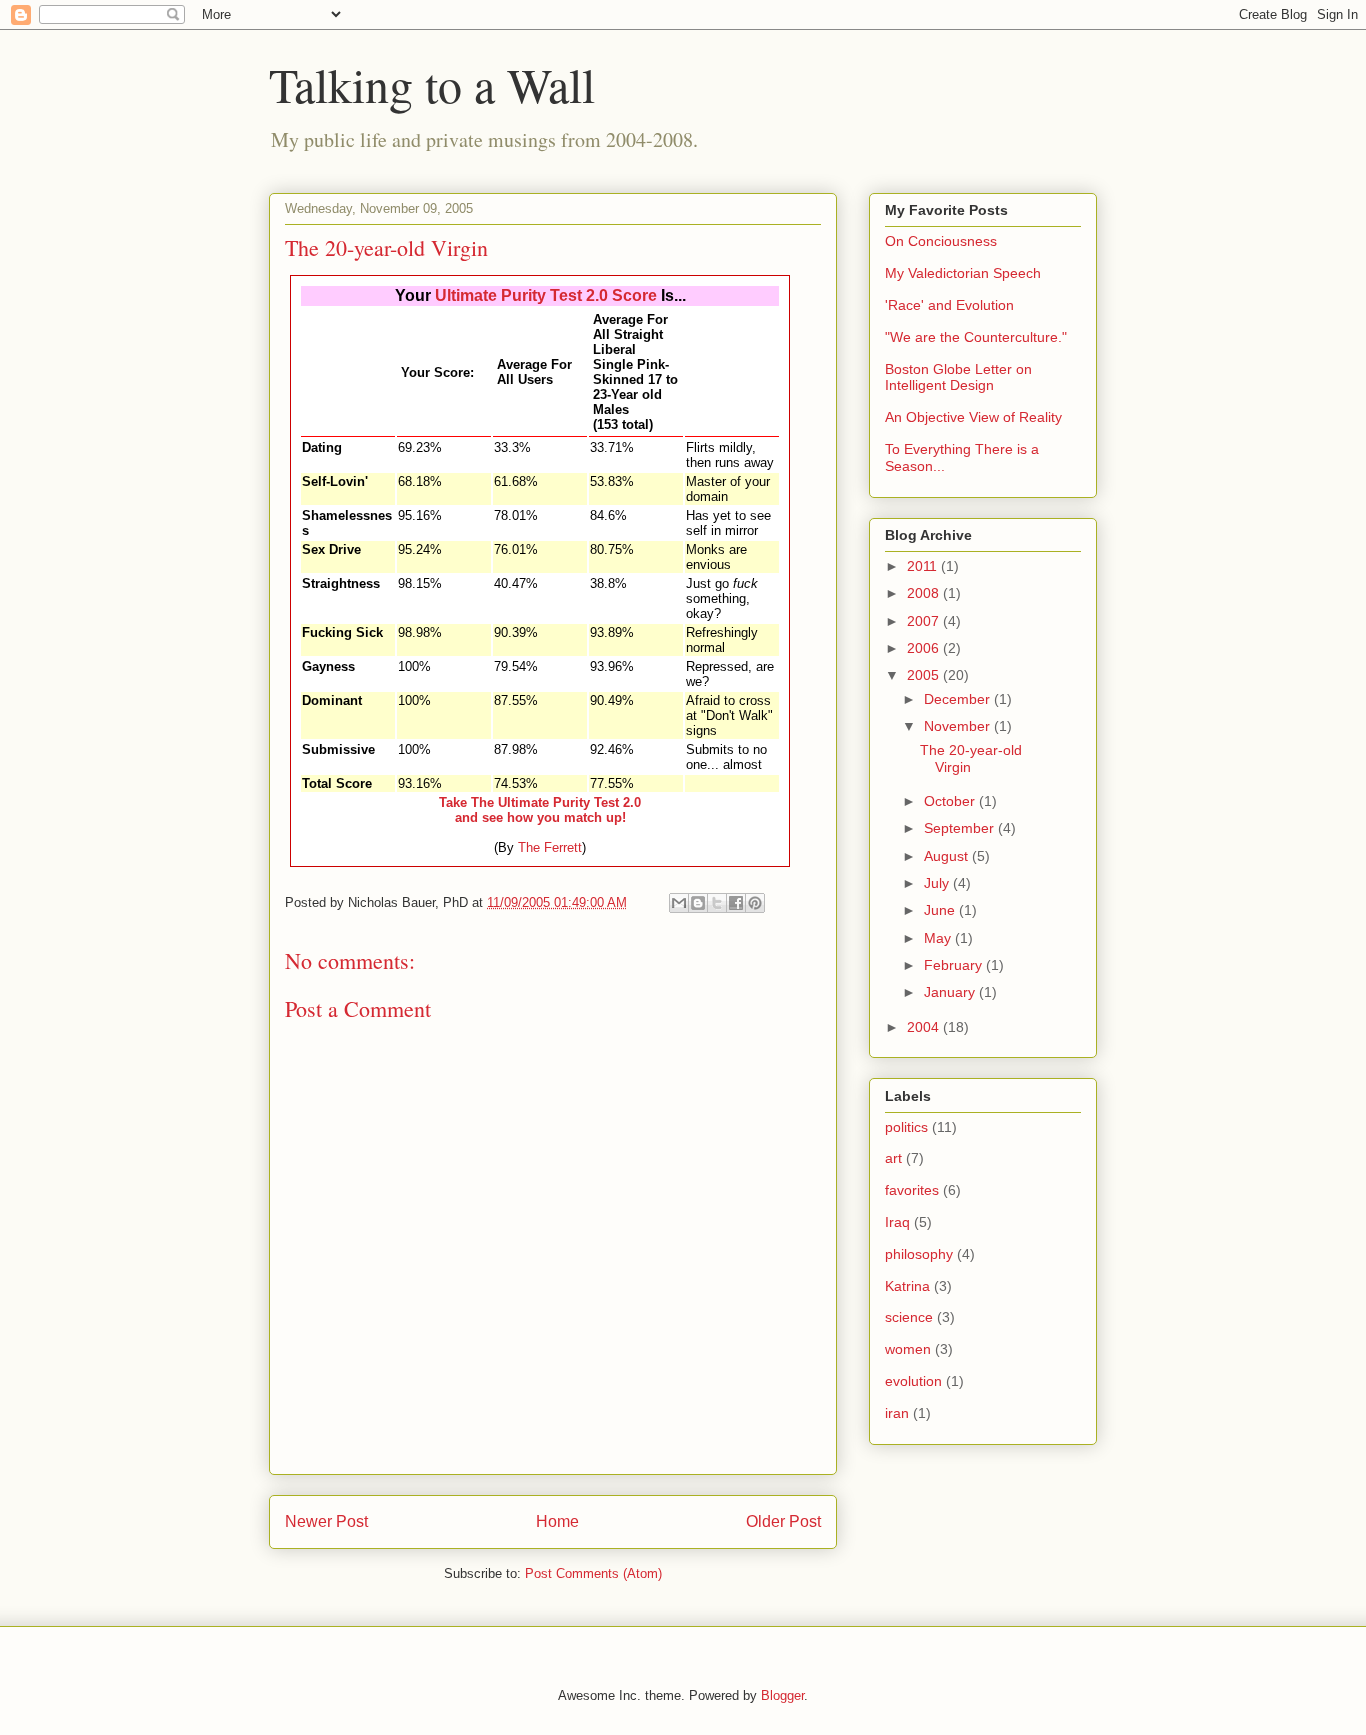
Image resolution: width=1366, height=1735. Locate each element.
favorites (912, 1190)
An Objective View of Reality (973, 417)
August (948, 856)
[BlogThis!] (698, 903)
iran (897, 1413)
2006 (925, 648)
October (951, 801)
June (941, 910)
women (908, 1349)
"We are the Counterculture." (976, 337)
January (951, 992)
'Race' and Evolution (949, 305)
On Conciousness (941, 241)
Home (557, 1521)
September (961, 828)
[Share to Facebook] (736, 903)
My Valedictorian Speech (963, 273)
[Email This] (679, 903)
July (938, 883)
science (909, 1317)
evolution (913, 1381)
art (893, 1158)
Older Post (783, 1521)
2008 (925, 593)
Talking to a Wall (432, 84)
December (959, 699)
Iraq (897, 1222)
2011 (924, 566)
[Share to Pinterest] (755, 903)
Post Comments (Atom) (593, 1573)
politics (906, 1127)
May (939, 938)
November (959, 726)
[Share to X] (717, 903)
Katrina (907, 1286)
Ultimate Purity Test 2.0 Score (546, 295)
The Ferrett (550, 847)
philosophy (919, 1254)
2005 (925, 675)
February (955, 965)
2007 (925, 621)
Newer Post (326, 1521)
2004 (925, 1027)
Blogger (782, 1695)
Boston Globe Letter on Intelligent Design (958, 377)
